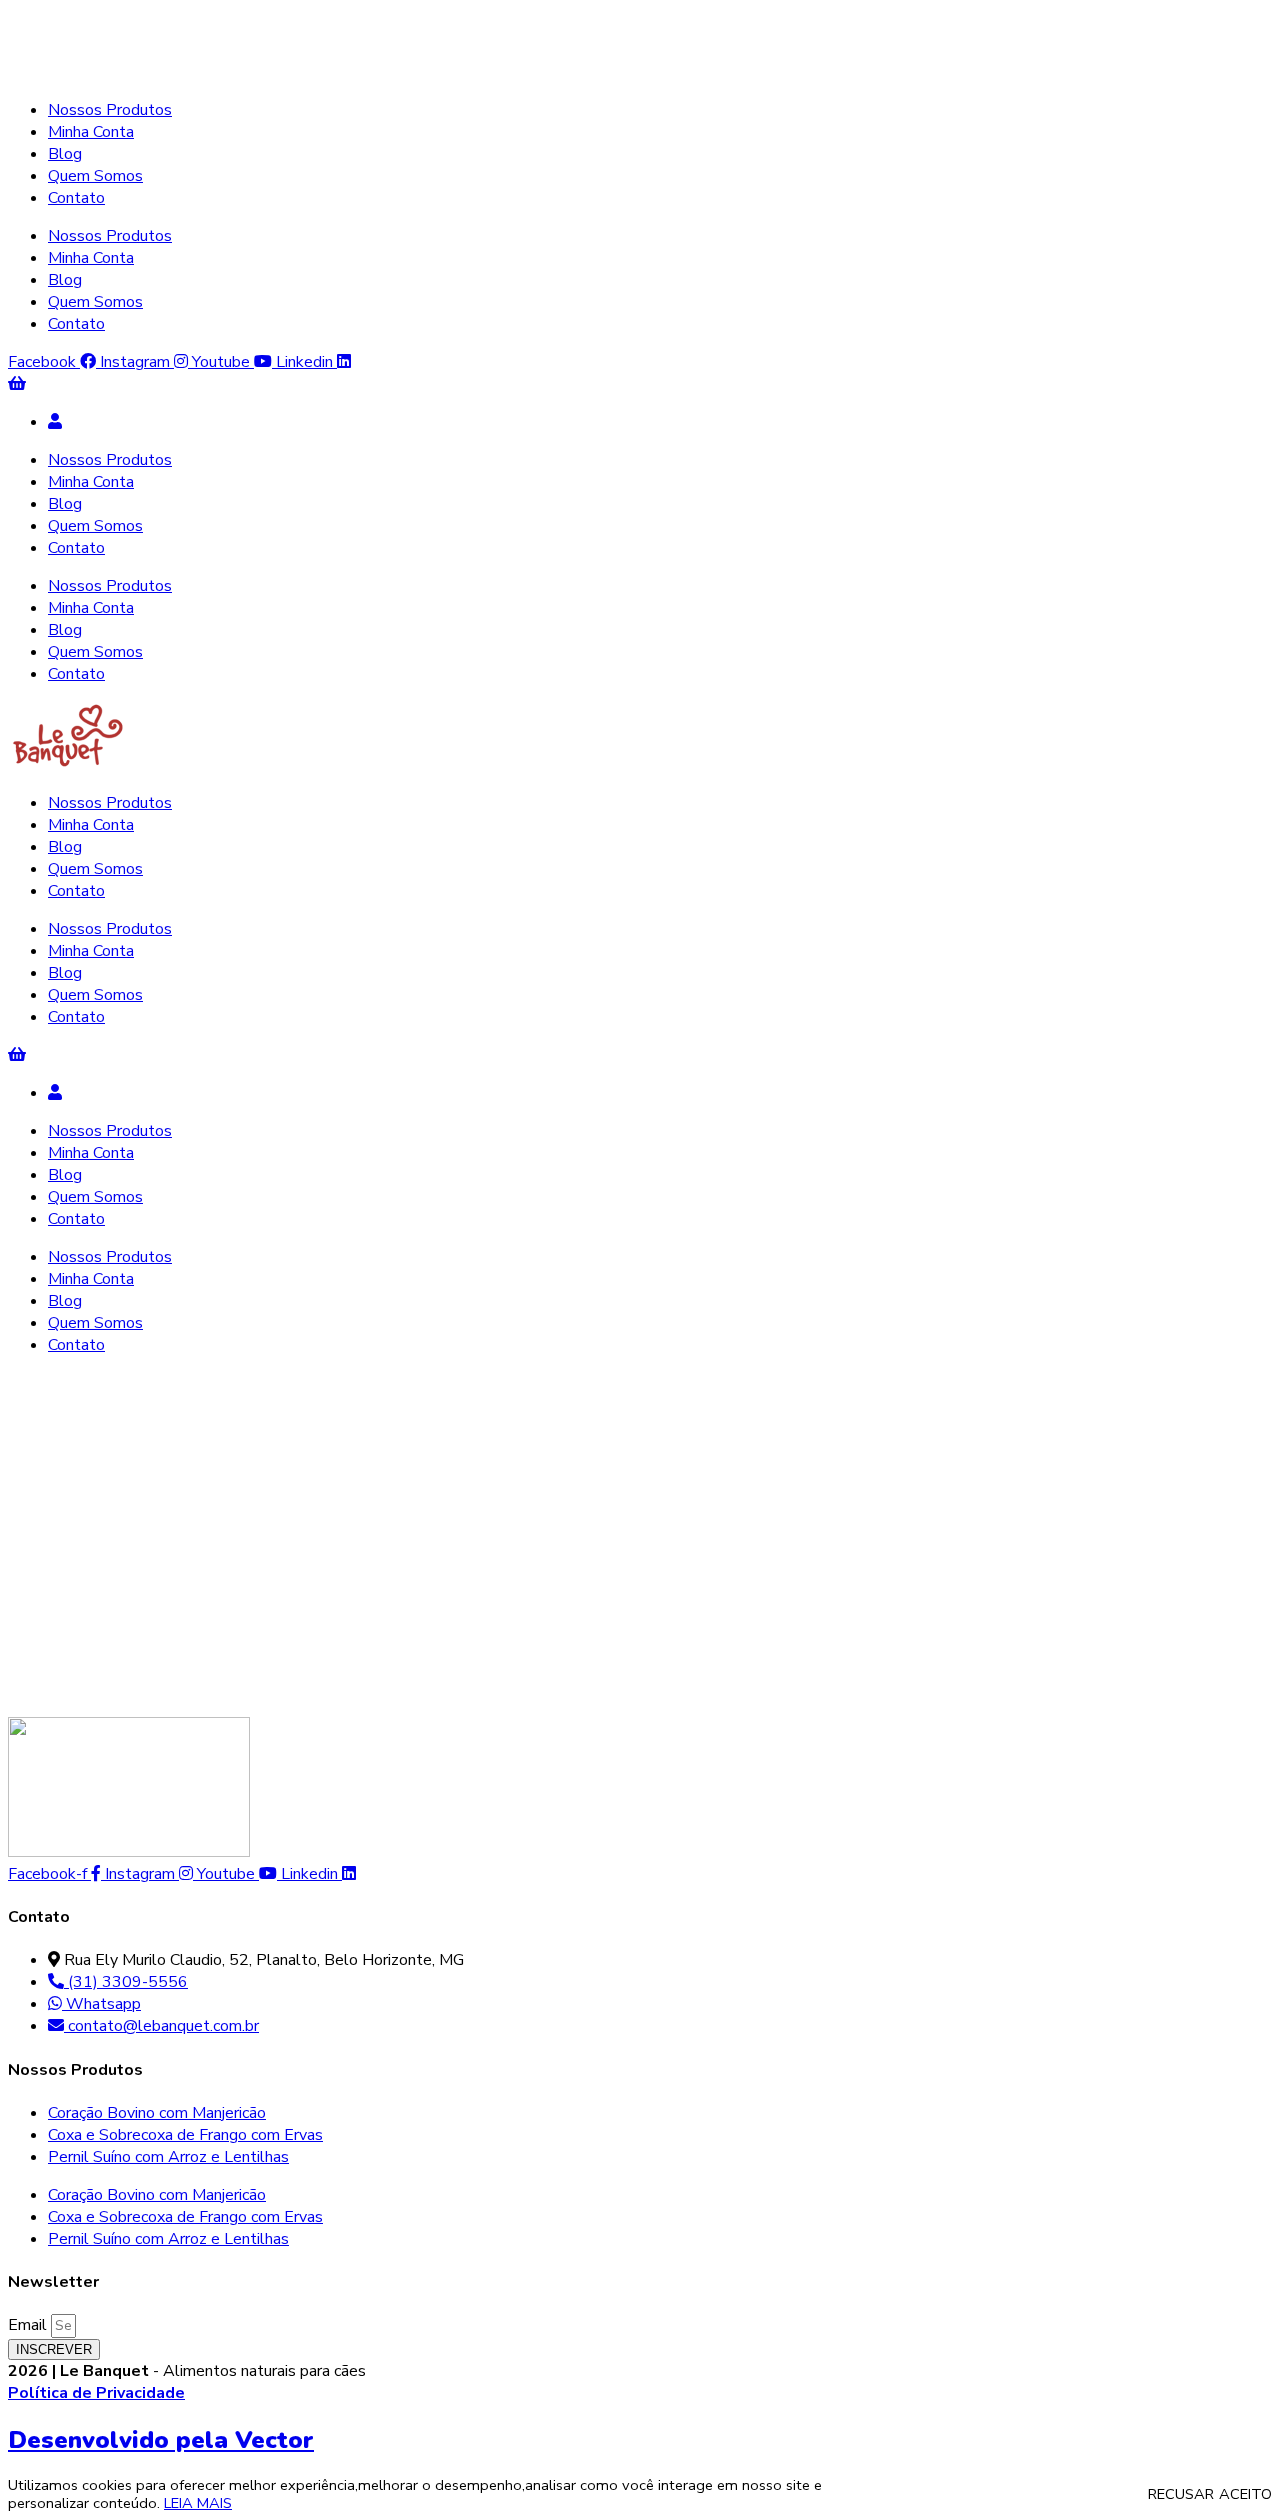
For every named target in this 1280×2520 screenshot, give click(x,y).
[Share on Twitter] (68, 1687)
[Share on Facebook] (25, 1687)
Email (29, 2325)
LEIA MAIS (198, 2503)
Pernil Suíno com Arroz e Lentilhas (168, 2157)
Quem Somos (95, 176)
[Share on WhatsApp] (155, 1687)
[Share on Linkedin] (111, 1687)
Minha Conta (91, 132)
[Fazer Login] (55, 422)
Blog (65, 154)
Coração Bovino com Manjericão (157, 2113)
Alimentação (52, 1435)
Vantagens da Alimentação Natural (220, 1435)
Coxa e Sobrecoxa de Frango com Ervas (185, 2135)
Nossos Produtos (110, 110)
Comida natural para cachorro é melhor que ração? (485, 1489)
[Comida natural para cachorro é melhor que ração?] (188, 1413)
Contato (76, 198)
